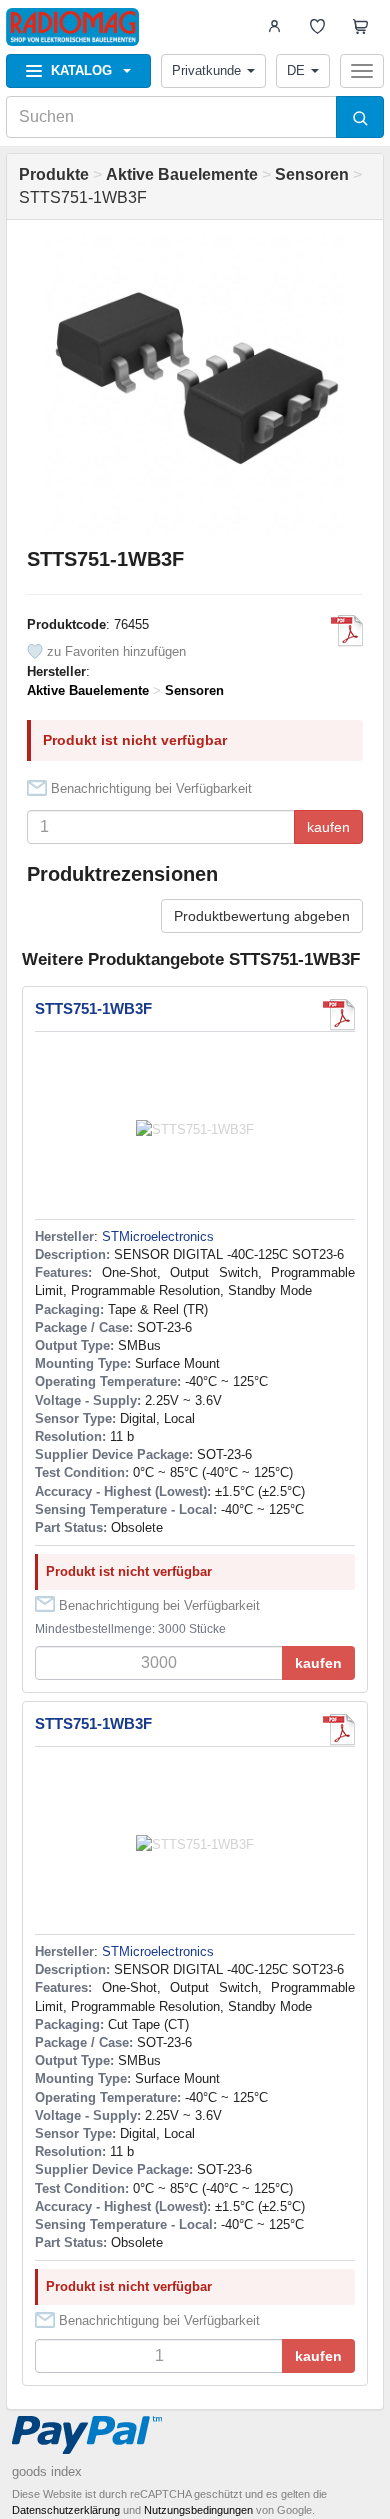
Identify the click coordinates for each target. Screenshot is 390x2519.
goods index (47, 2471)
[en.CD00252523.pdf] (347, 631)
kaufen (328, 827)
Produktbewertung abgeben (262, 916)
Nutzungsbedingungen (198, 2510)
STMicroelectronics (158, 1236)
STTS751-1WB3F (93, 1008)
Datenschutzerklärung (66, 2510)
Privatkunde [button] (206, 70)
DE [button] (296, 70)
